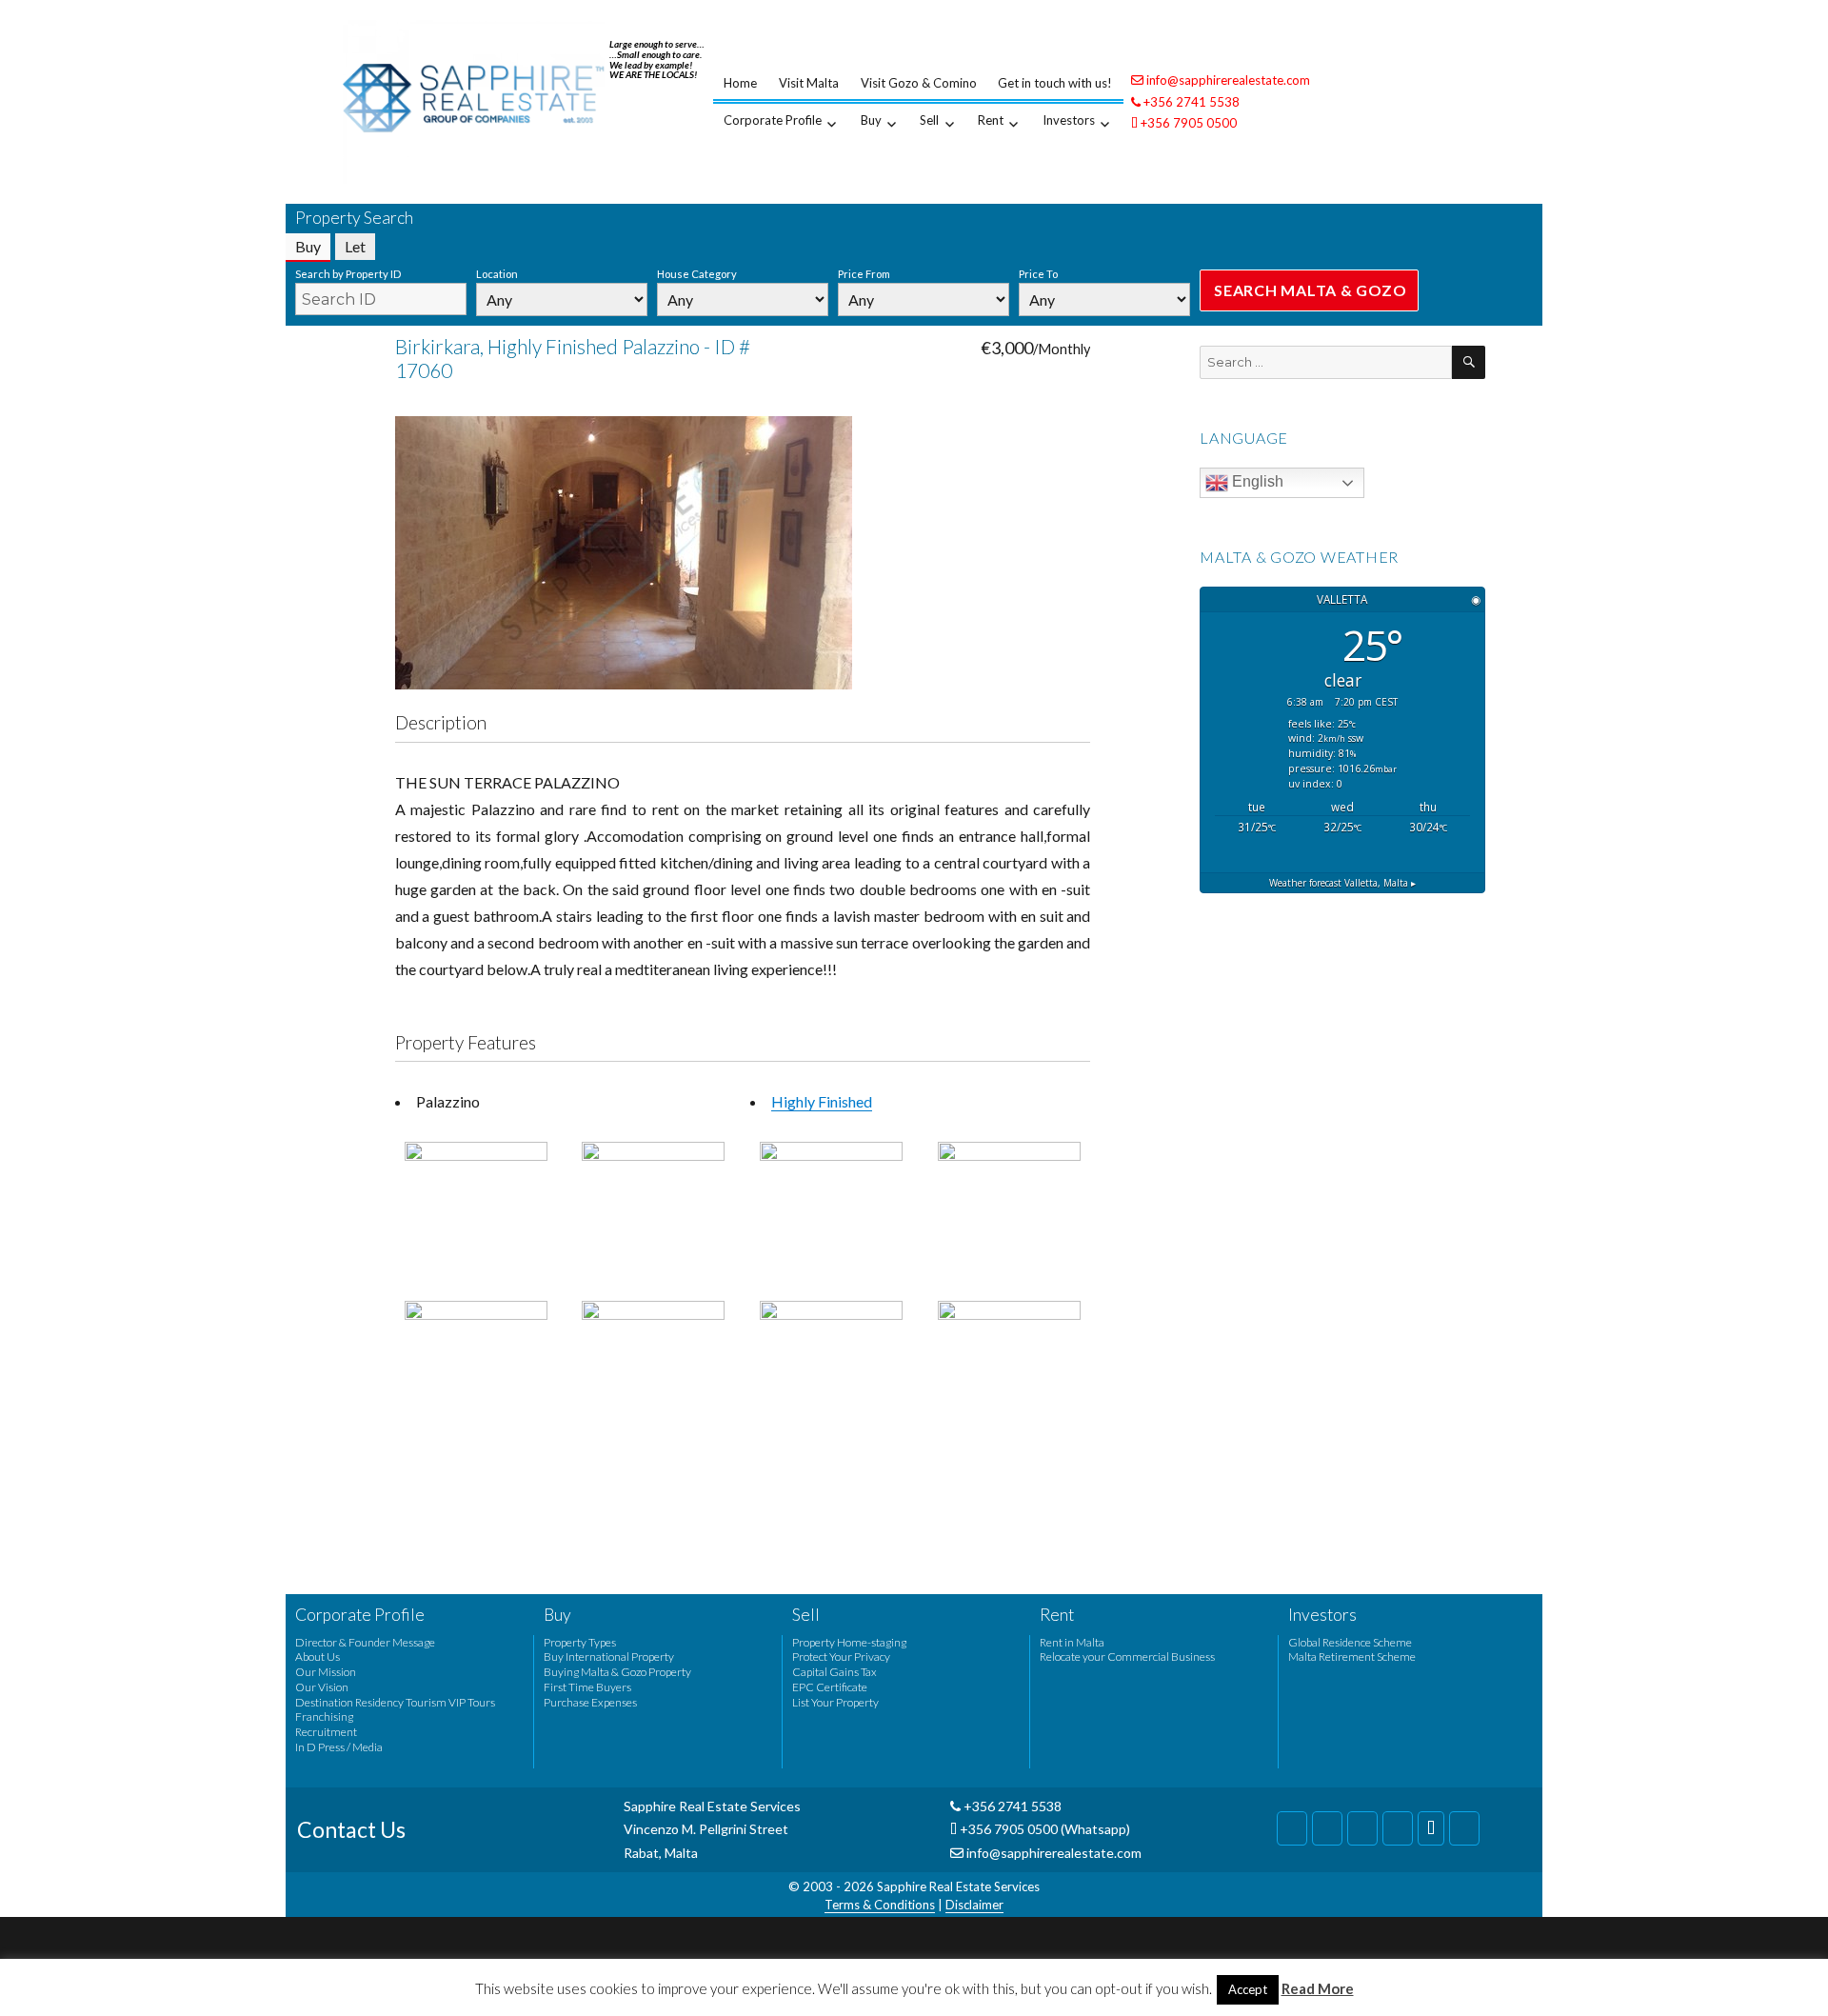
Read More (1318, 1988)
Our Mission (326, 1672)
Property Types (580, 1642)
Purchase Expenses (590, 1702)
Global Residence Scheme (1350, 1642)
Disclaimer (974, 1905)
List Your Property (835, 1702)
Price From (864, 274)
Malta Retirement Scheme (1352, 1657)
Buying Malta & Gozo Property (617, 1672)
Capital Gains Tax (835, 1672)
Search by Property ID (348, 274)
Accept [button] (1248, 1989)
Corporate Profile (773, 120)
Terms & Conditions (880, 1905)
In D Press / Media (339, 1747)
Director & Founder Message (365, 1642)
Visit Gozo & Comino (919, 83)
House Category (697, 274)
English (1256, 481)
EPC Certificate (830, 1687)
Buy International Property (609, 1657)
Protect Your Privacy (841, 1657)
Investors (1069, 120)
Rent (991, 120)
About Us (318, 1657)
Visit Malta (809, 83)
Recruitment (326, 1732)
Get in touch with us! (1055, 83)
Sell (929, 120)
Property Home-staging (849, 1642)
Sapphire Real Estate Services (958, 1886)
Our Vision (322, 1687)
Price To (1038, 274)
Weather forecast (1342, 883)
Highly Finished (822, 1101)
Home (740, 83)
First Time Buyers (587, 1687)
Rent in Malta (1072, 1642)
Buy (871, 120)
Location (497, 274)
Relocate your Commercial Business (1127, 1657)
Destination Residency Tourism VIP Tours (395, 1702)
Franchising (324, 1717)
